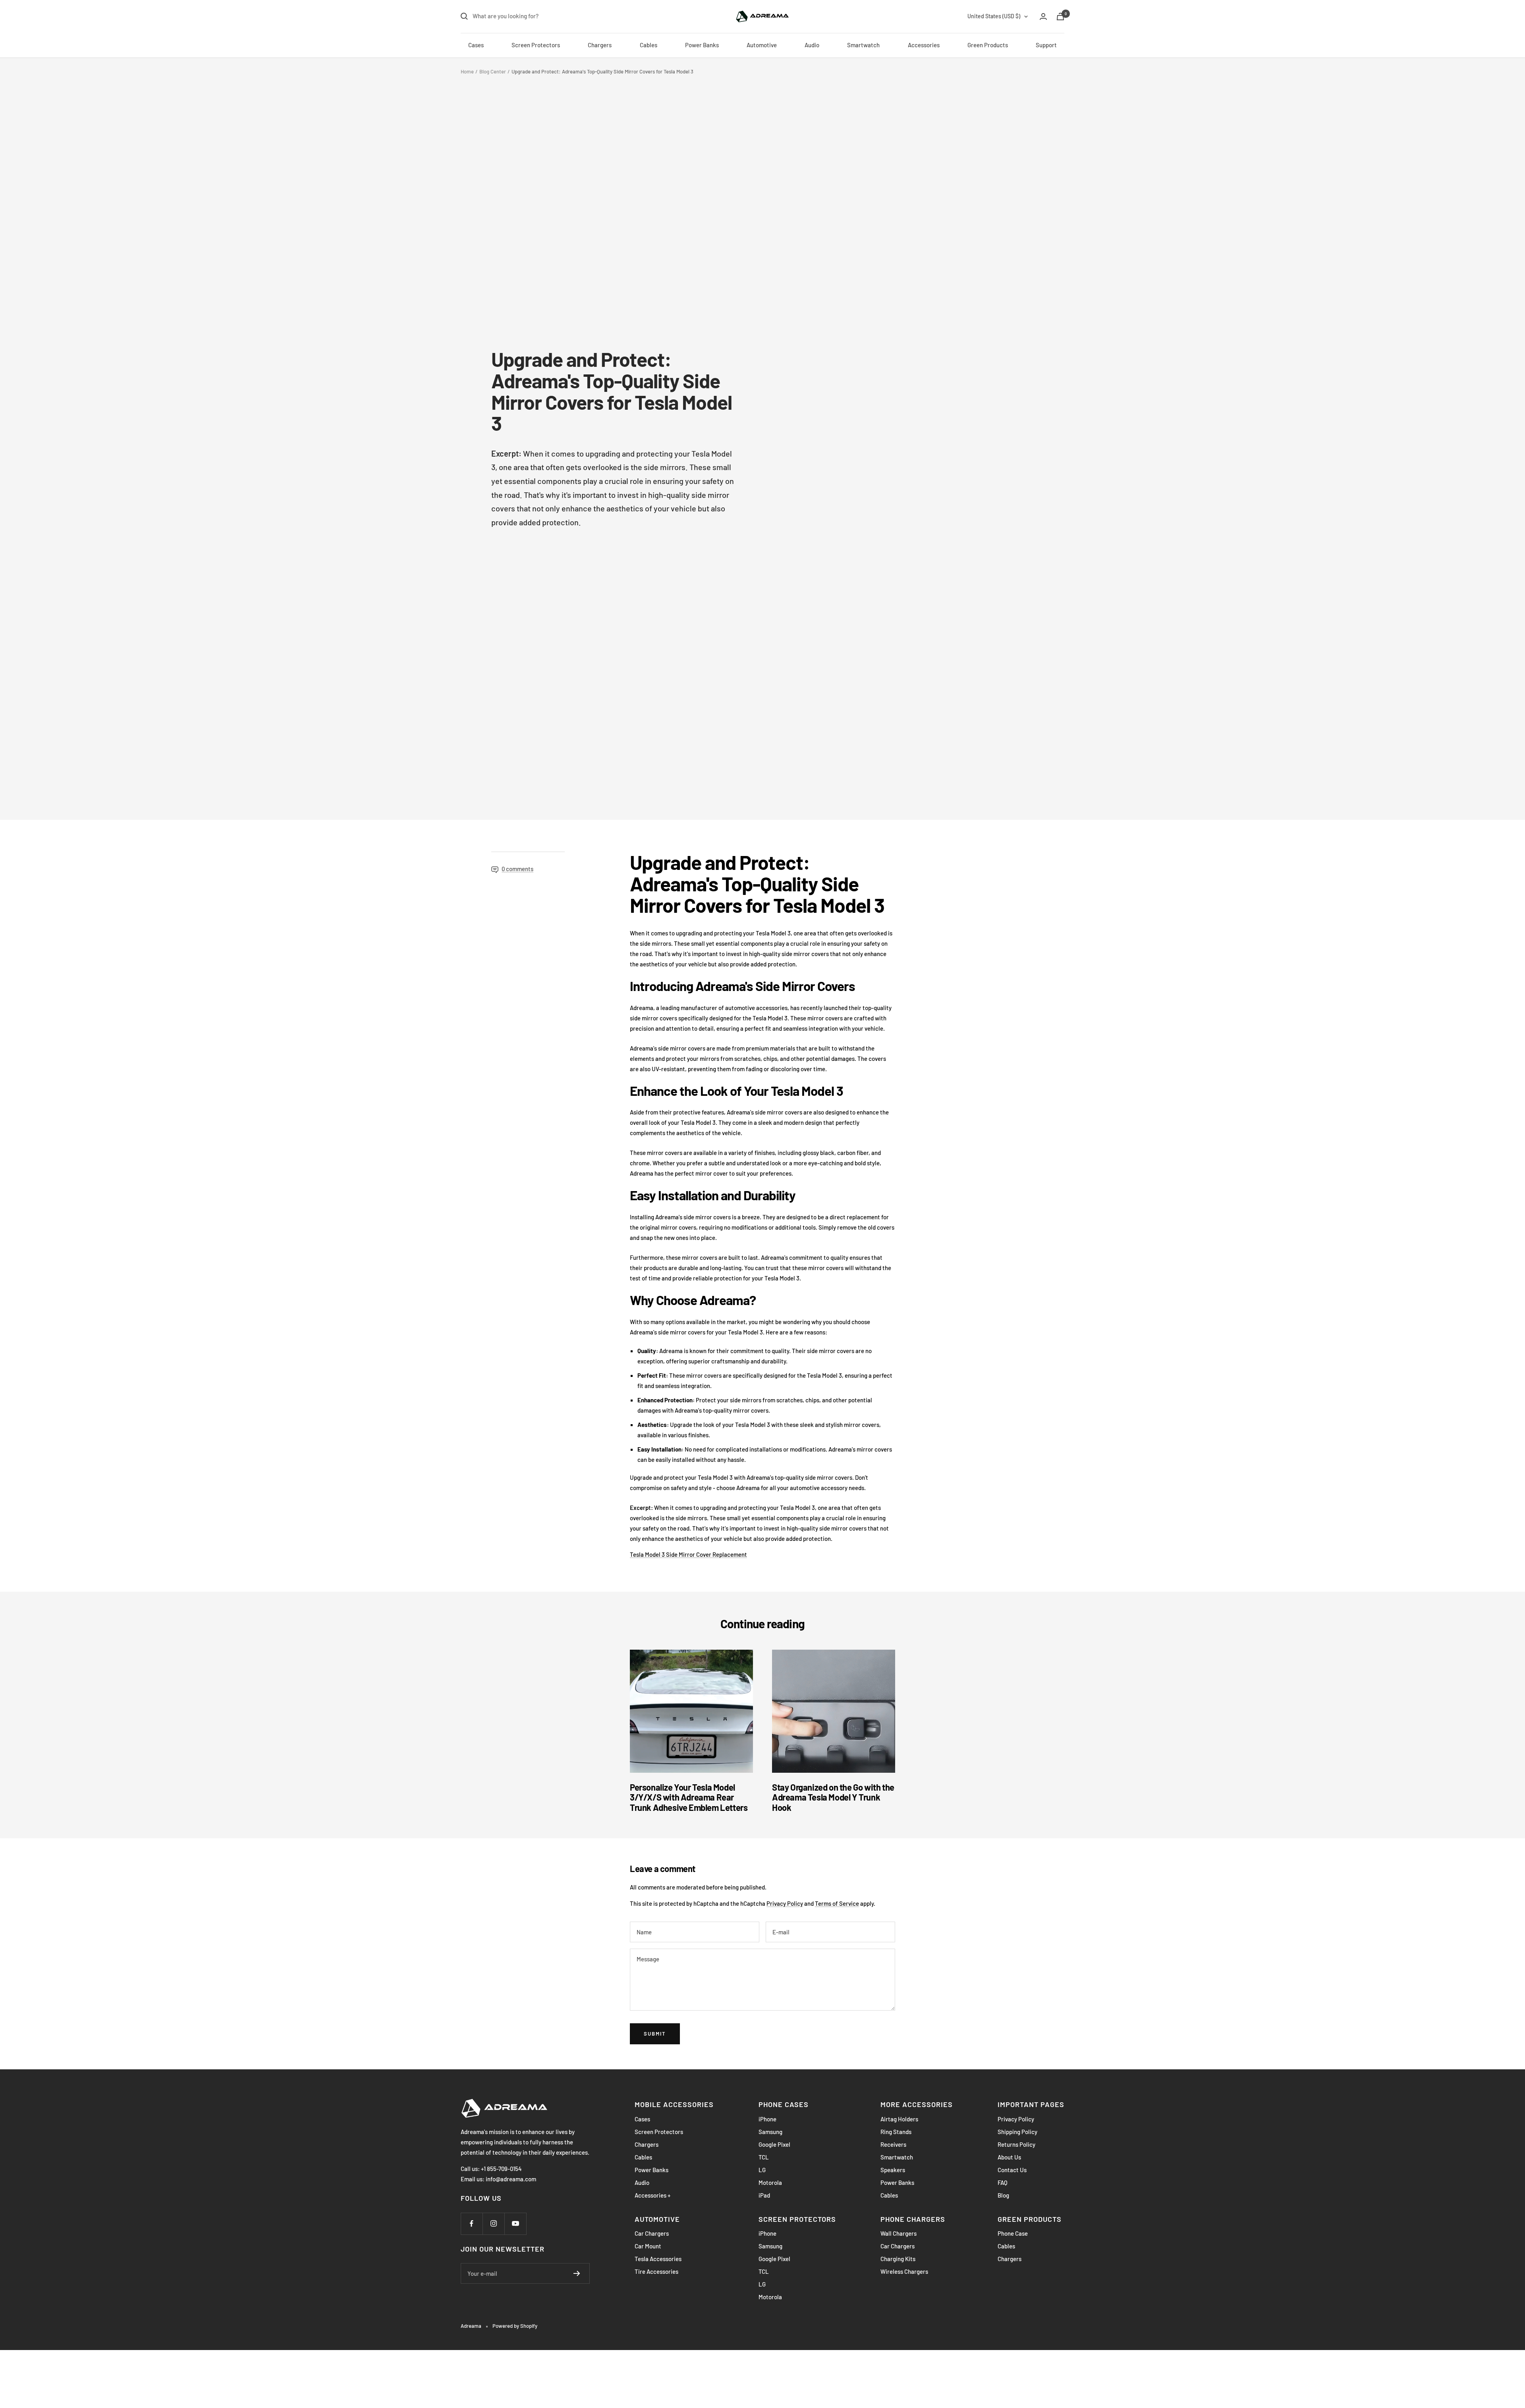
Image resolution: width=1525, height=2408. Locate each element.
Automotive (762, 45)
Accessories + (652, 2195)
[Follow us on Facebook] (472, 2224)
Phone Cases (784, 2104)
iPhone (767, 2119)
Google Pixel (774, 2144)
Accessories (924, 45)
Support (1046, 45)
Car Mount (648, 2246)
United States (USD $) (994, 16)
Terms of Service (837, 1903)
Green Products (988, 45)
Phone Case (1013, 2233)
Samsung (770, 2132)
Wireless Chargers (904, 2271)
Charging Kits (898, 2259)
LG (762, 2170)
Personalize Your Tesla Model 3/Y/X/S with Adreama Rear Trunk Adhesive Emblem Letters (689, 1797)
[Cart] (1060, 16)
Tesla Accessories (658, 2259)
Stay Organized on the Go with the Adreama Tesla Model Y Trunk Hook (833, 1797)
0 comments (517, 869)
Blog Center (493, 71)
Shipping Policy (1017, 2132)
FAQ (1003, 2182)
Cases (476, 45)
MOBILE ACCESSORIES (674, 2104)
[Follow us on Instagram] (493, 2224)
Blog (1003, 2195)
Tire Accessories (656, 2271)
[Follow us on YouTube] (515, 2224)
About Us (1009, 2157)
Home (467, 71)
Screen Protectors (536, 45)
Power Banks (702, 45)
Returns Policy (1016, 2144)
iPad (764, 2195)
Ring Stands (896, 2132)
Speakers (893, 2170)
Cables (649, 45)
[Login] (1043, 16)
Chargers (600, 45)
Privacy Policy (785, 1903)
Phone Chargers (913, 2219)
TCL (764, 2157)
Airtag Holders (899, 2119)
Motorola (770, 2182)
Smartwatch (863, 45)
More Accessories (917, 2104)
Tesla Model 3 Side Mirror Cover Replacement (688, 1554)
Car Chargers (652, 2233)
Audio (812, 45)
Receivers (893, 2144)
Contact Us (1012, 2170)
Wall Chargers (899, 2233)
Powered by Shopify (515, 2326)
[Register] (577, 2273)
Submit (655, 2034)
